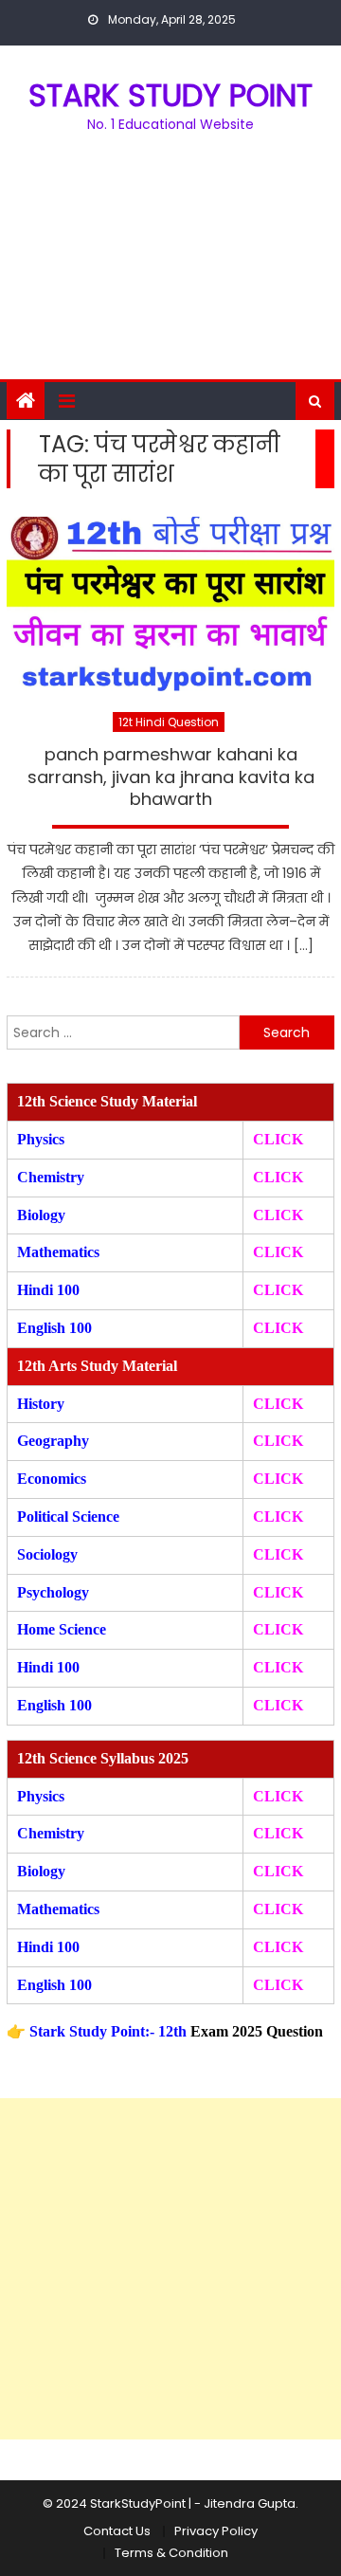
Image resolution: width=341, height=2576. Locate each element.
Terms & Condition (171, 2553)
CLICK (278, 1252)
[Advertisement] (170, 267)
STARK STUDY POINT (170, 95)
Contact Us (117, 2531)
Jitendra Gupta (250, 2503)
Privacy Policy (216, 2531)
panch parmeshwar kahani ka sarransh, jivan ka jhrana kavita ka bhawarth (171, 777)
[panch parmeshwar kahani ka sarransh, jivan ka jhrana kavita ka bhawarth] (170, 603)
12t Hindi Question (169, 722)
